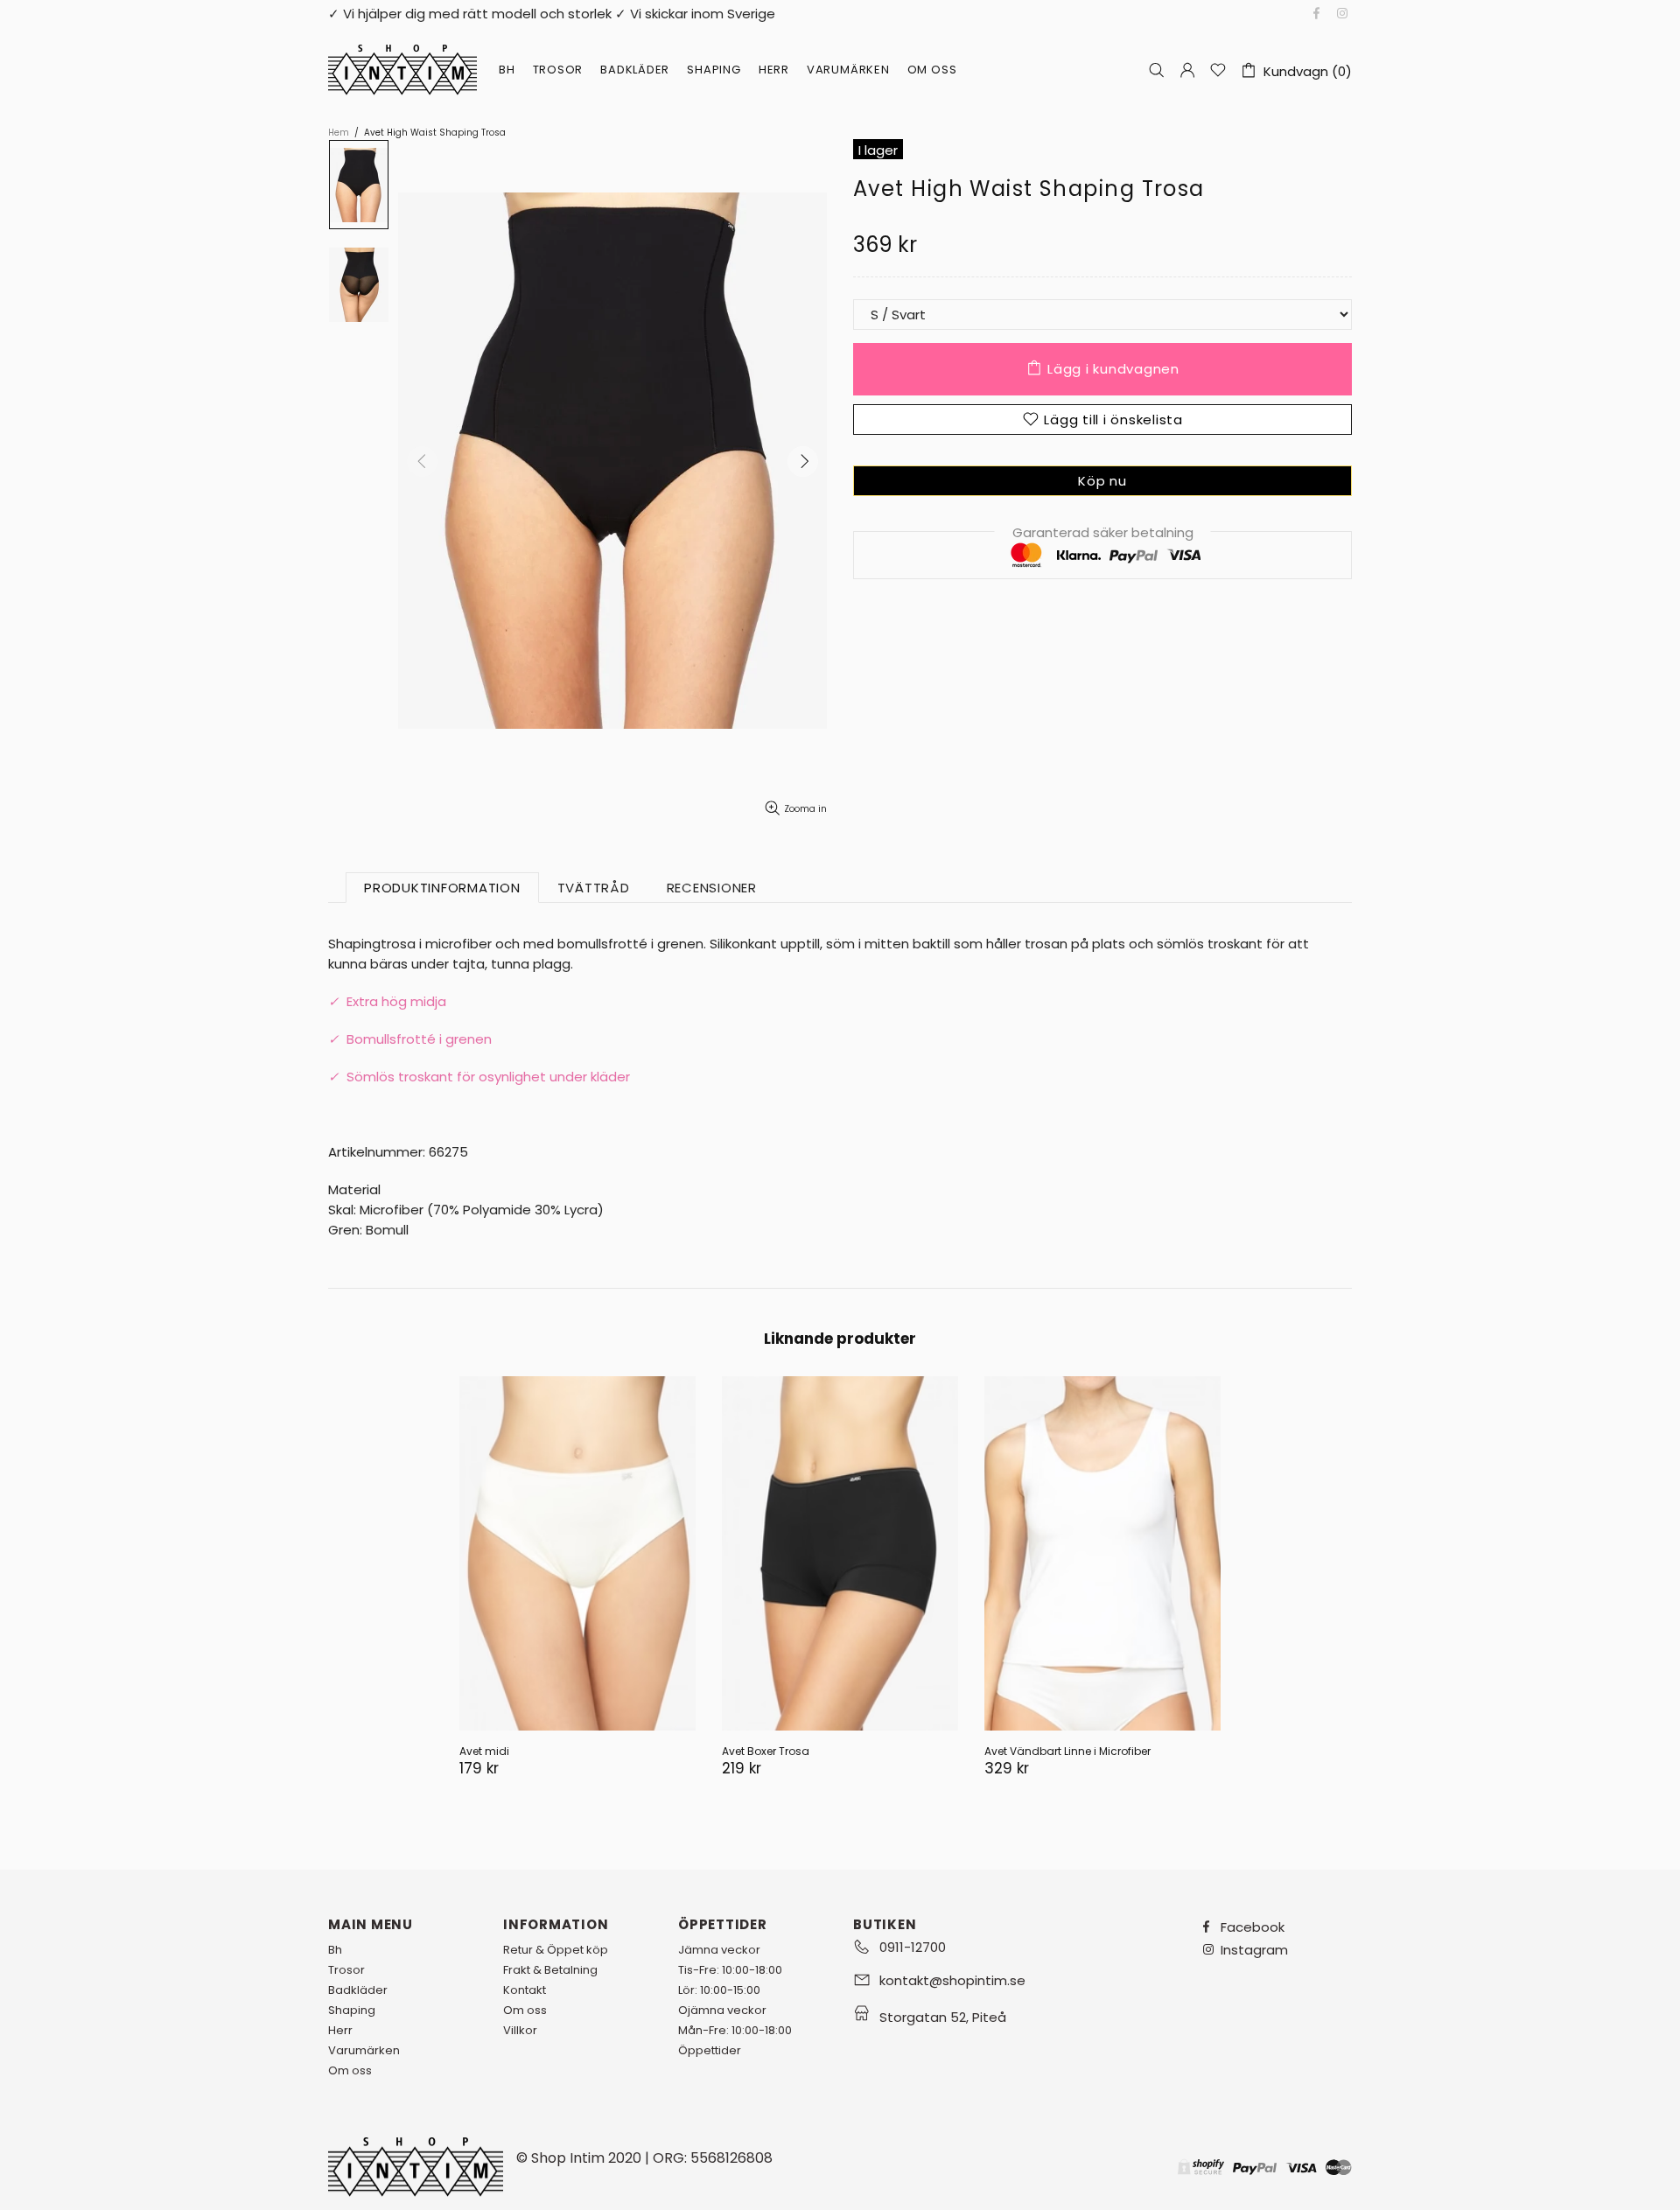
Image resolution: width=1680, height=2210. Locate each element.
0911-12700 (913, 1947)
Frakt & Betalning (550, 1970)
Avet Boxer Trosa (766, 1751)
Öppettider (710, 2050)
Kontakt (525, 1990)
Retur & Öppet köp (556, 1950)
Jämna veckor (719, 1950)
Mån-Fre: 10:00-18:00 (735, 2030)
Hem (339, 133)
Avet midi (484, 1751)
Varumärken (364, 2050)
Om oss (350, 2070)
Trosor (346, 1970)
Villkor (520, 2030)
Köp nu (1102, 481)
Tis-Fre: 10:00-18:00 (730, 1970)
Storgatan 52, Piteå (943, 2017)
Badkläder (358, 1990)
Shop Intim (402, 70)
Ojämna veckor (722, 2010)
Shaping (352, 2010)
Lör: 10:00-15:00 (719, 1990)
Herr (340, 2030)
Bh (335, 1950)
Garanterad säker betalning (1103, 532)
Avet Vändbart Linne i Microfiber (1067, 1751)
